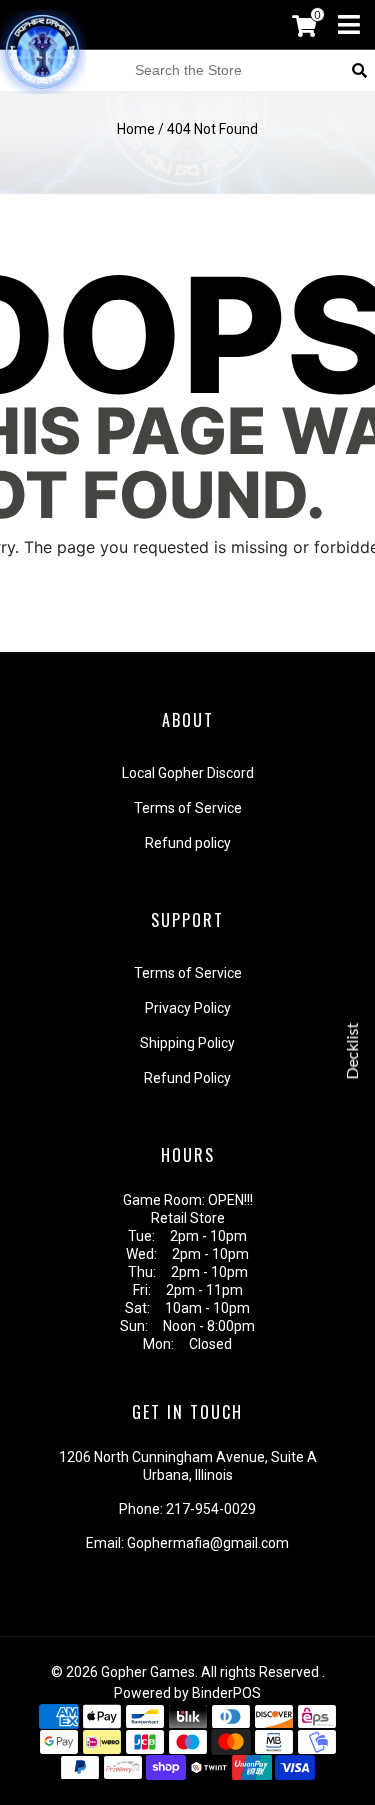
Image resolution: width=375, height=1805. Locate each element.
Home (136, 129)
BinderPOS (226, 1693)
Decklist (353, 1050)
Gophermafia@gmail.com (208, 1543)
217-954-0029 (211, 1509)
